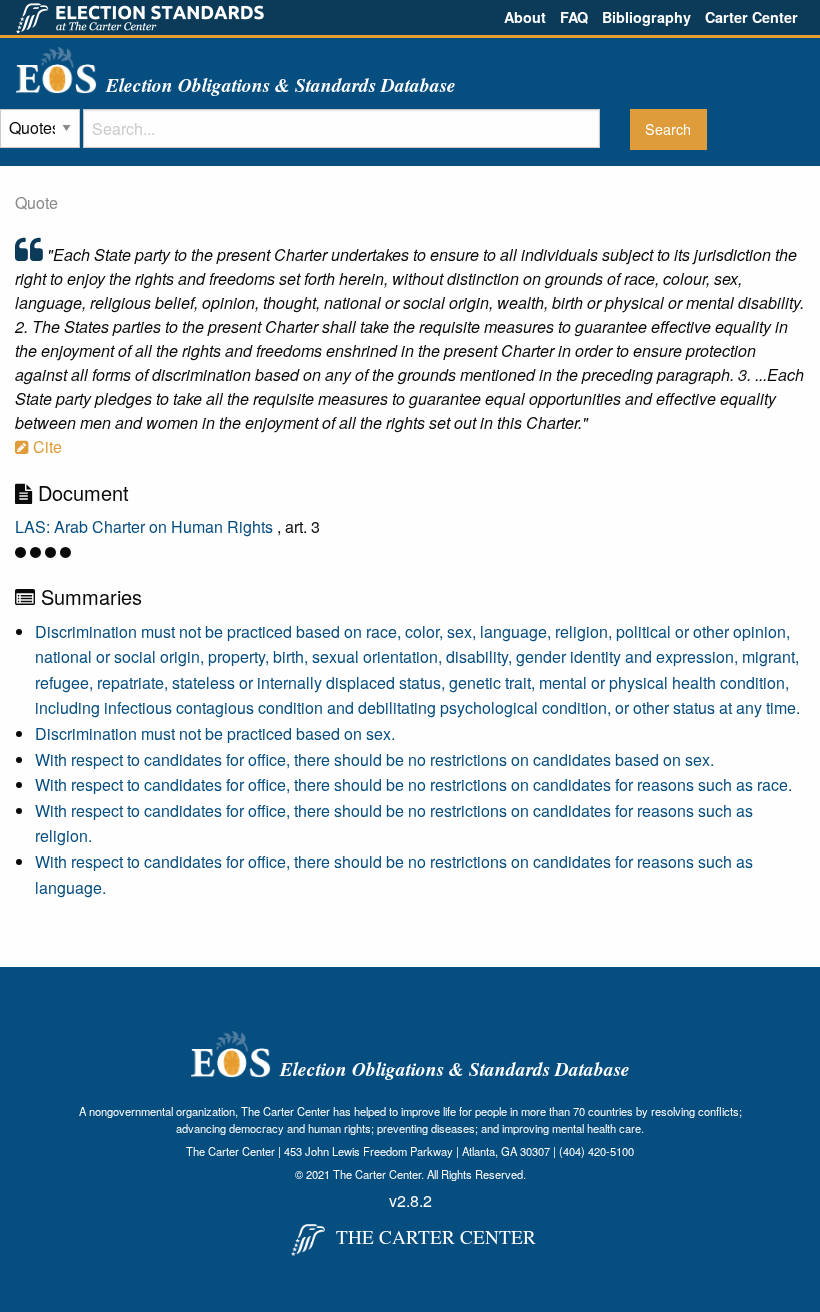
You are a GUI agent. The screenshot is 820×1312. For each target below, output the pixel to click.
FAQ (574, 17)
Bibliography (646, 17)
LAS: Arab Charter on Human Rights (146, 526)
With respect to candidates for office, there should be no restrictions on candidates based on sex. (374, 759)
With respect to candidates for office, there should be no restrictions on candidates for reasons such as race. (413, 784)
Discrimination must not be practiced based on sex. (215, 733)
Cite (45, 446)
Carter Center (751, 17)
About (525, 17)
